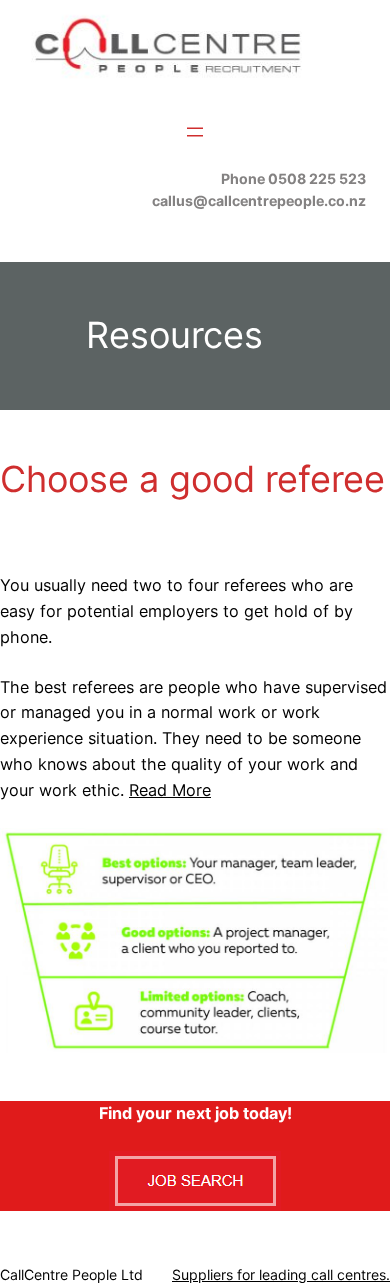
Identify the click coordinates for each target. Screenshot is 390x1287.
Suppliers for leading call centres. (281, 1274)
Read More (170, 790)
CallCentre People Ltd (71, 1274)
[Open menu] (195, 132)
